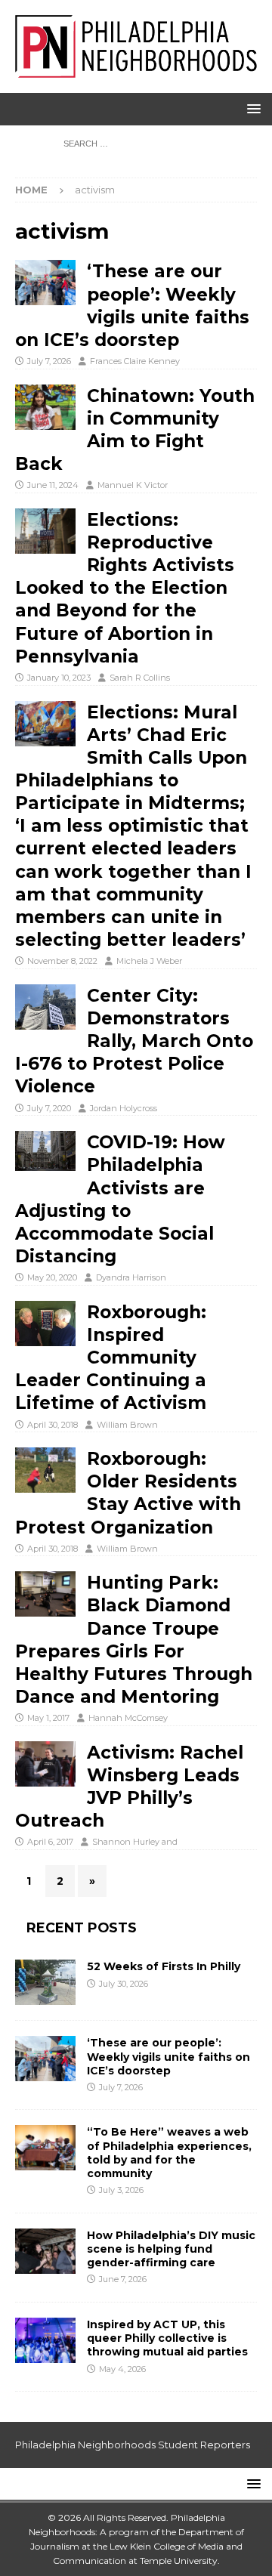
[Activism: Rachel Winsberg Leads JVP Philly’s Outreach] (45, 1764)
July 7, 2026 (49, 361)
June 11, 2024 (53, 485)
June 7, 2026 (123, 2279)
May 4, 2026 (122, 2369)
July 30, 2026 (124, 1984)
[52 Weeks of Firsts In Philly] (45, 1982)
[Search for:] (136, 143)
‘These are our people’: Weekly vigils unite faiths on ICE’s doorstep (168, 2056)
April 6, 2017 (50, 1842)
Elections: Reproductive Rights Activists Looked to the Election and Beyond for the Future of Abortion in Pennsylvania (125, 588)
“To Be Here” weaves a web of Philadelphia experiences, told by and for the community (169, 2153)
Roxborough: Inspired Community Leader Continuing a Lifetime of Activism (111, 1358)
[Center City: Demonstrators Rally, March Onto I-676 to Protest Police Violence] (45, 1007)
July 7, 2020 (49, 1108)
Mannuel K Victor (133, 485)
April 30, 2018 (53, 1425)
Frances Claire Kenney (135, 361)
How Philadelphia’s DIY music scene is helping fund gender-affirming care (171, 2249)
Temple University (179, 2561)
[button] (251, 108)
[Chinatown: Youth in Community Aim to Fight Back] (45, 407)
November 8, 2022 (62, 961)
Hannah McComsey (128, 1718)
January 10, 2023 (59, 678)
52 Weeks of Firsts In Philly (164, 1966)
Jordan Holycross (124, 1108)
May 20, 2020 (52, 1277)
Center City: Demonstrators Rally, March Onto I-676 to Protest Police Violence (134, 1041)
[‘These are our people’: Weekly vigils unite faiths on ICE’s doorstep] (45, 283)
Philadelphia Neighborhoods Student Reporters (133, 2445)
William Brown (127, 1425)
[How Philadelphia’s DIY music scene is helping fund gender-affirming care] (45, 2251)
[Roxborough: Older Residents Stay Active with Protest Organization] (45, 1470)
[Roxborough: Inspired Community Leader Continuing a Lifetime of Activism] (45, 1324)
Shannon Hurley (126, 1842)
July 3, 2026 (121, 2190)
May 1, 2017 (48, 1718)
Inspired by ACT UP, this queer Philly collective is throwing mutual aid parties (169, 2338)
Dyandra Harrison (131, 1277)
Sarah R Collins (140, 678)
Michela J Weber (149, 961)
